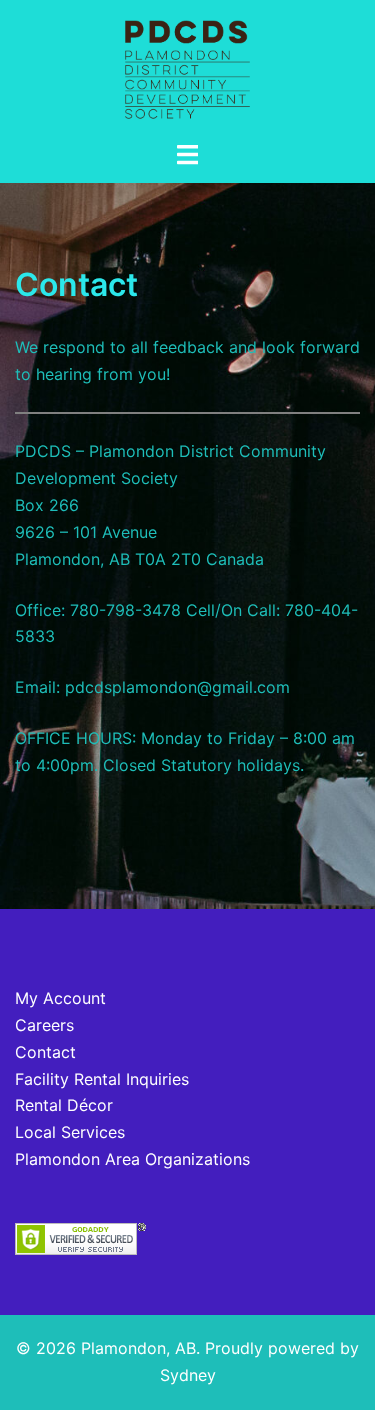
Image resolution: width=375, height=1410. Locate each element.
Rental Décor (64, 1105)
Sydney (188, 1375)
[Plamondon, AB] (188, 68)
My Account (60, 998)
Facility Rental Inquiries (102, 1079)
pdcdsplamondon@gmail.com (177, 687)
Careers (44, 1025)
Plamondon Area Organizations (132, 1159)
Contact (45, 1052)
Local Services (70, 1132)
